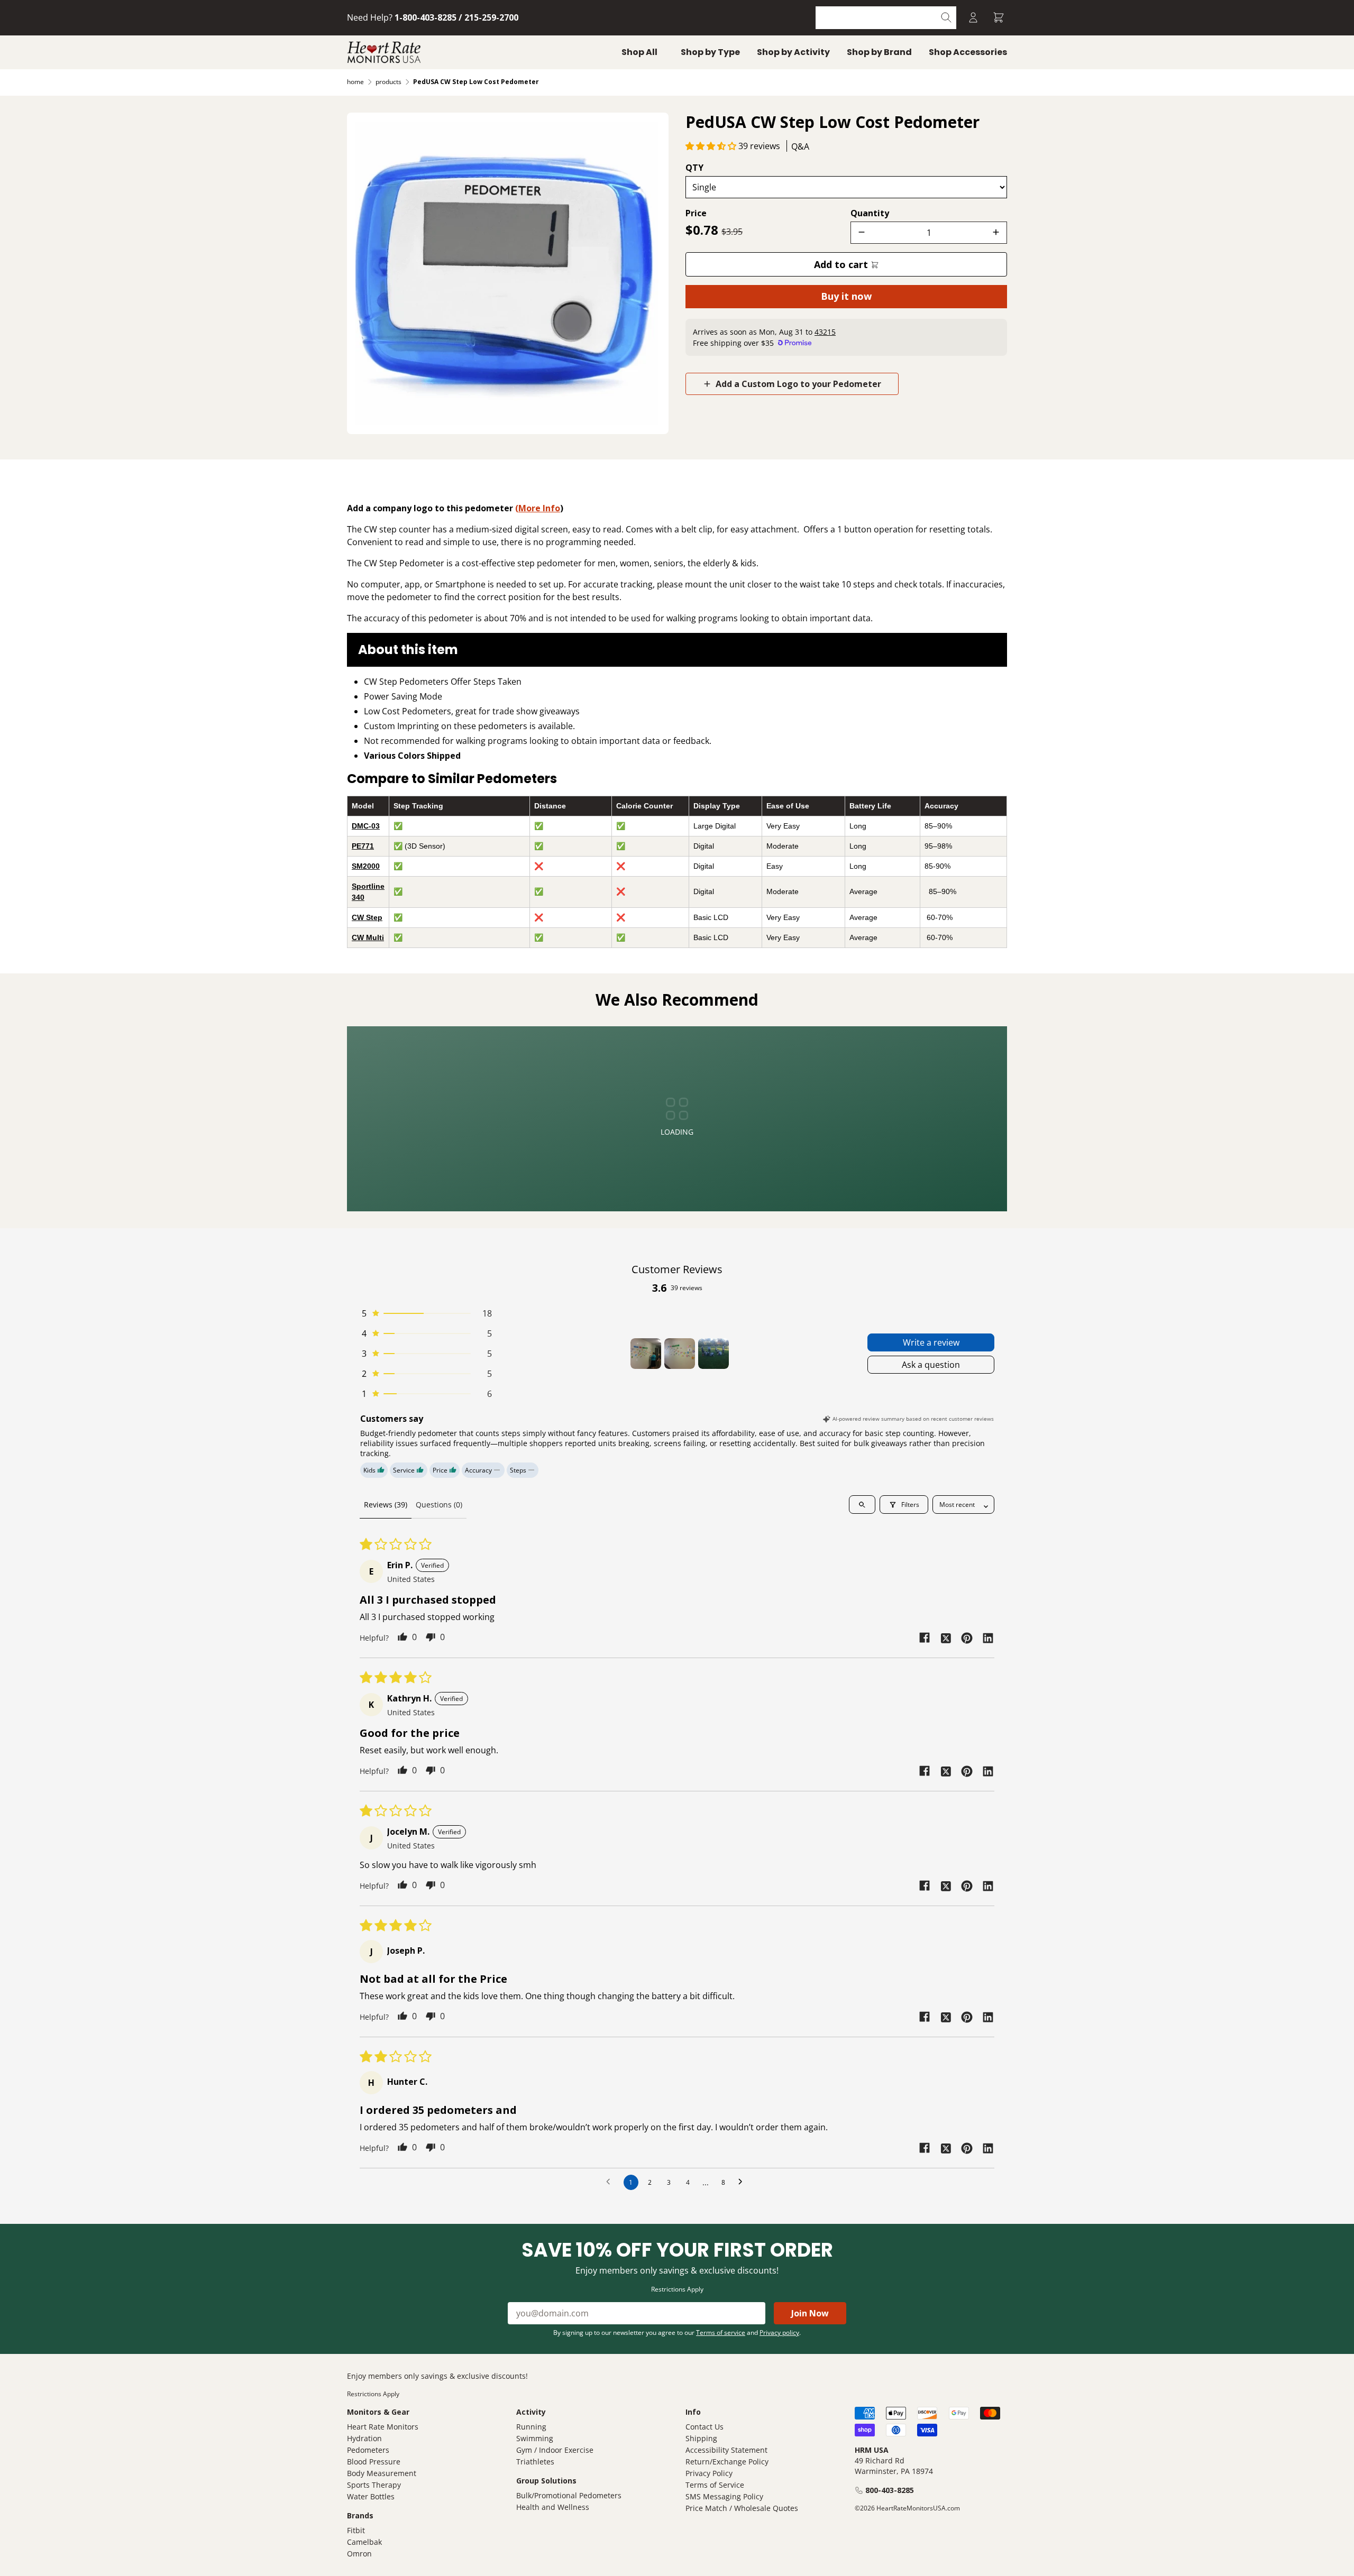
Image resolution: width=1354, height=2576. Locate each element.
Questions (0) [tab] (439, 1505)
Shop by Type (710, 52)
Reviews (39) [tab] (386, 1505)
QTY (694, 168)
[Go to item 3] (713, 1354)
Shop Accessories (968, 52)
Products (388, 82)
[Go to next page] (743, 2182)
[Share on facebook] (925, 1638)
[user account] (973, 18)
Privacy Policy (709, 2473)
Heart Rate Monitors (383, 2427)
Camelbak (364, 2542)
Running (531, 2427)
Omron (359, 2554)
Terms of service (721, 2333)
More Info (539, 508)
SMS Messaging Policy (724, 2496)
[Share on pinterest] (967, 1637)
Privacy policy (779, 2333)
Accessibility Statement (726, 2450)
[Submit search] (946, 18)
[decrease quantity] (862, 233)
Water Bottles (371, 2496)
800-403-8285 (890, 2490)
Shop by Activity (793, 52)
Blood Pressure (374, 2462)
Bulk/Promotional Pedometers (569, 2495)
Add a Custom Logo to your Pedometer (797, 384)
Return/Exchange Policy (727, 2462)
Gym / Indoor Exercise (555, 2450)
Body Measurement (382, 2473)
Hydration (364, 2438)
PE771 (363, 846)
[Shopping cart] (999, 18)
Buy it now (846, 296)
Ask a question (931, 1365)
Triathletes (535, 2462)
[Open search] (862, 1505)
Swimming (535, 2438)
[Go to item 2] (680, 1354)
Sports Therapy (374, 2485)
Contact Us (705, 2427)
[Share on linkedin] (988, 1637)
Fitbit (356, 2530)
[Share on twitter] (946, 1637)
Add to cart (842, 264)
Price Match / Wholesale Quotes (742, 2508)
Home (355, 82)
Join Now (810, 2313)
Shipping (701, 2438)
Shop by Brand (879, 52)
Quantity (870, 213)
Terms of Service (715, 2485)
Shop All (639, 52)
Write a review (931, 1342)
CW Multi (368, 937)
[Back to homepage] (384, 52)
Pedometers (368, 2450)
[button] (712, 146)
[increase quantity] (996, 233)
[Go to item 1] (646, 1354)
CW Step (367, 917)
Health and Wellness (553, 2507)
